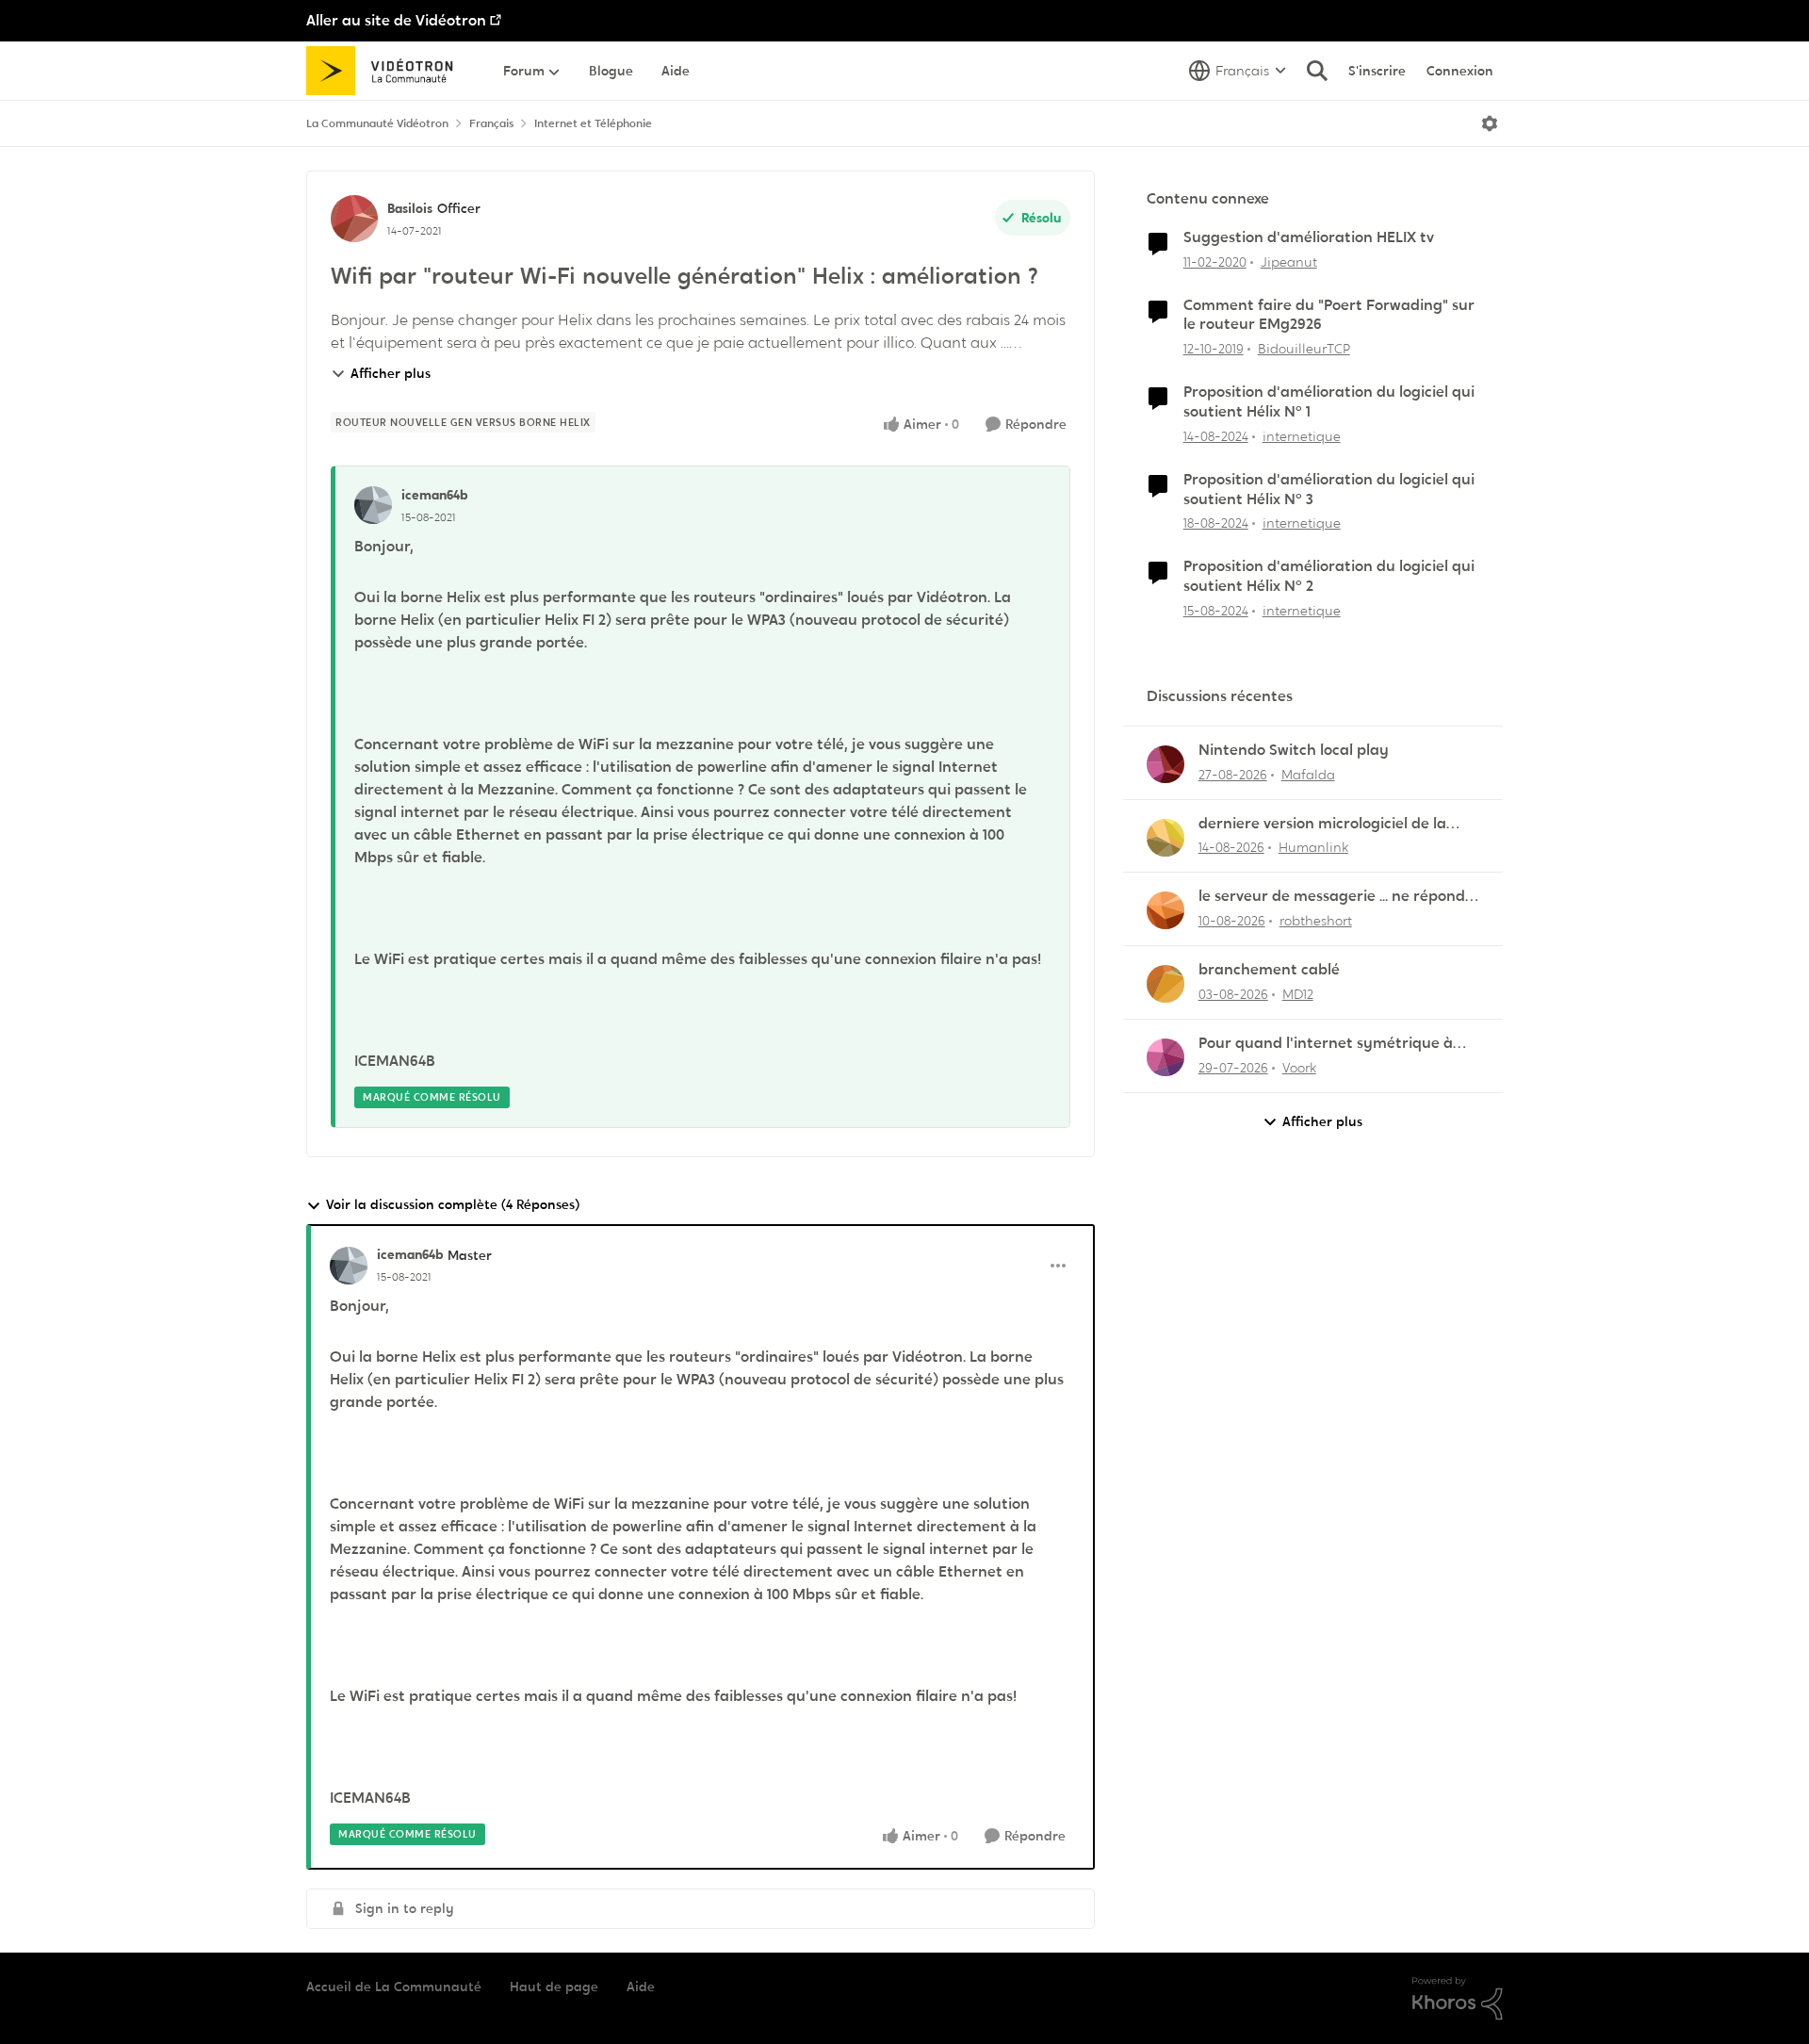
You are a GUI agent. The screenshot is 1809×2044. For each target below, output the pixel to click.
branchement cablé (1269, 970)
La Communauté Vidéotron (377, 123)
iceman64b (434, 495)
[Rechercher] (1317, 71)
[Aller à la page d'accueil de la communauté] (386, 71)
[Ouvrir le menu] (1490, 123)
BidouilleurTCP (1304, 349)
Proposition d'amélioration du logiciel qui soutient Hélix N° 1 (1329, 402)
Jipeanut (1289, 262)
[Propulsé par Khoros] (1458, 1999)
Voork (1299, 1068)
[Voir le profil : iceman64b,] (373, 505)
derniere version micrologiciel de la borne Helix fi (1322, 824)
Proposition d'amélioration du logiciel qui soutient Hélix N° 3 (1329, 490)
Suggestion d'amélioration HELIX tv (1309, 237)
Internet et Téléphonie (593, 123)
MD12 (1298, 994)
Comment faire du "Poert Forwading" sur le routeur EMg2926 (1329, 315)
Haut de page (554, 1987)
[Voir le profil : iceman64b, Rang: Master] (349, 1266)
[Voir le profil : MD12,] (1165, 984)
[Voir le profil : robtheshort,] (1165, 910)
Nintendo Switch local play (1294, 750)
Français (491, 123)
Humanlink (1313, 847)
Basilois (410, 208)
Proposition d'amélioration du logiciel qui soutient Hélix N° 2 (1329, 576)
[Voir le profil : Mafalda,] (1165, 764)
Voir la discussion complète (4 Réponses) (453, 1204)
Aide (641, 1987)
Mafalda (1308, 775)
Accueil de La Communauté (394, 1987)
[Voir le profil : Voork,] (1165, 1057)
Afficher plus (391, 373)
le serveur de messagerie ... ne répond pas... (1332, 897)
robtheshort (1316, 921)
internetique (1302, 436)
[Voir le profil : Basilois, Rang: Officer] (354, 219)
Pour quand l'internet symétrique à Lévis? (1326, 1044)
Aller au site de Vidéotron (396, 20)
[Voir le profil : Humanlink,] (1165, 838)
